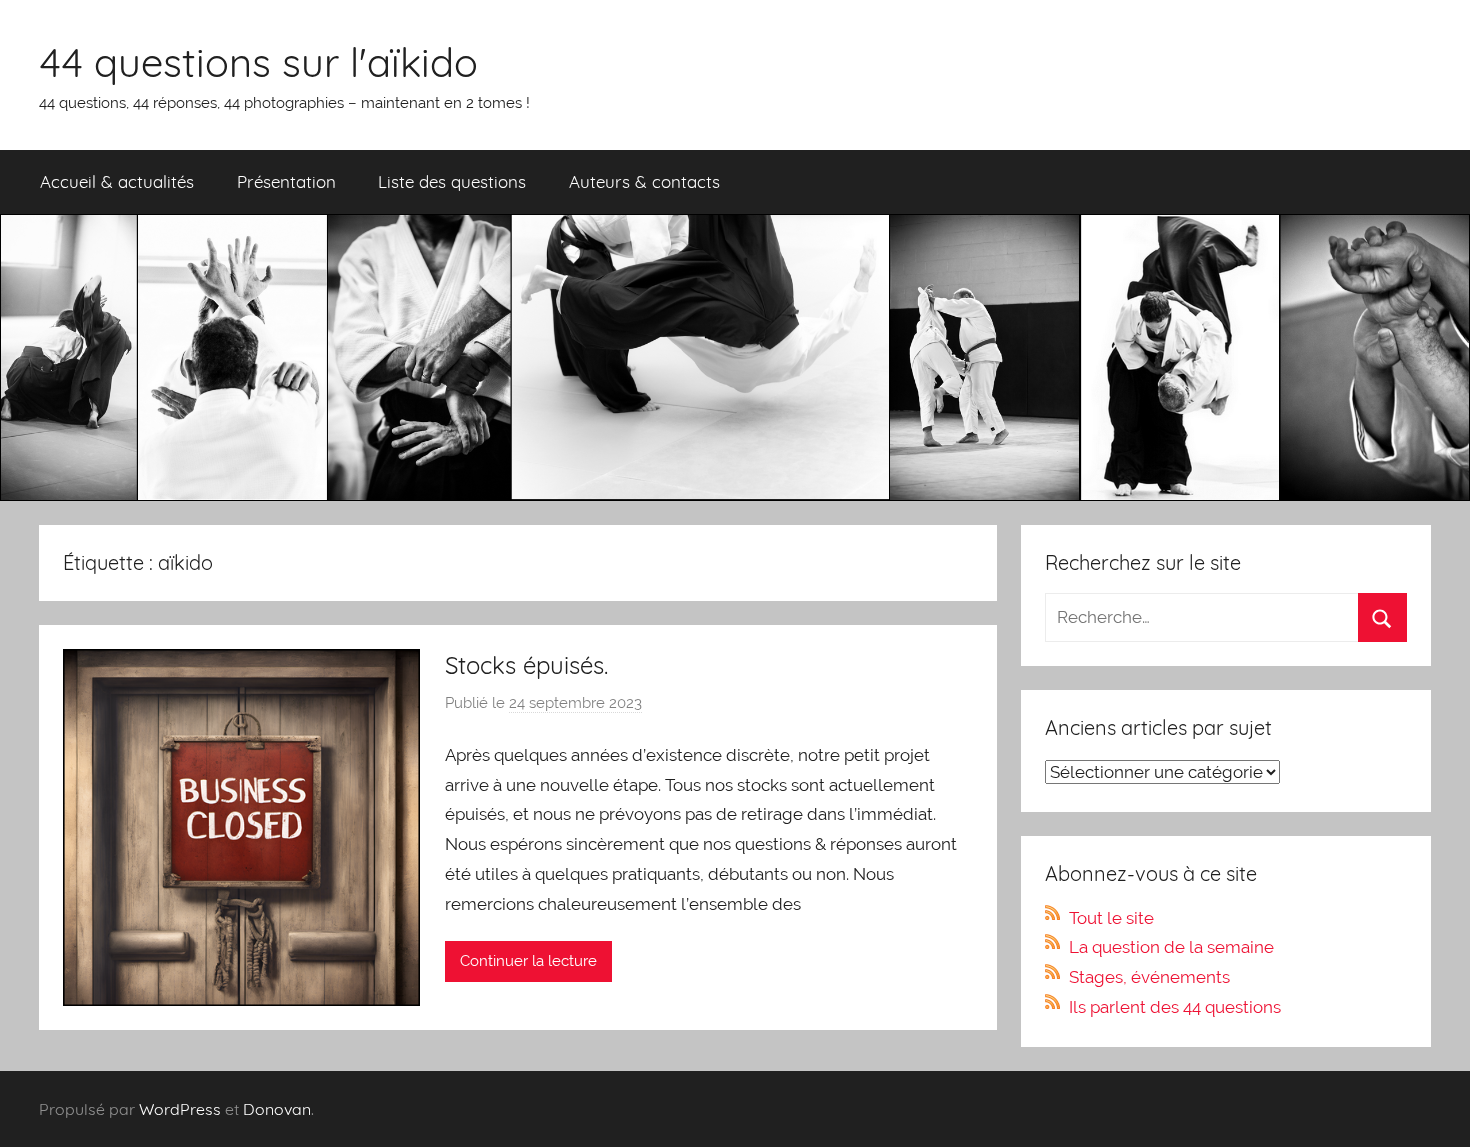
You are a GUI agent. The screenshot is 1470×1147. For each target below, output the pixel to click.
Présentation (286, 181)
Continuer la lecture (528, 961)
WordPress (180, 1109)
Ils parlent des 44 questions (1175, 1007)
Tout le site (1111, 918)
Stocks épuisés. (526, 665)
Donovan (277, 1109)
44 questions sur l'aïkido (258, 62)
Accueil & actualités (117, 181)
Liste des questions (452, 181)
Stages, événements (1149, 977)
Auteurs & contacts (644, 181)
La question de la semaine (1171, 947)
